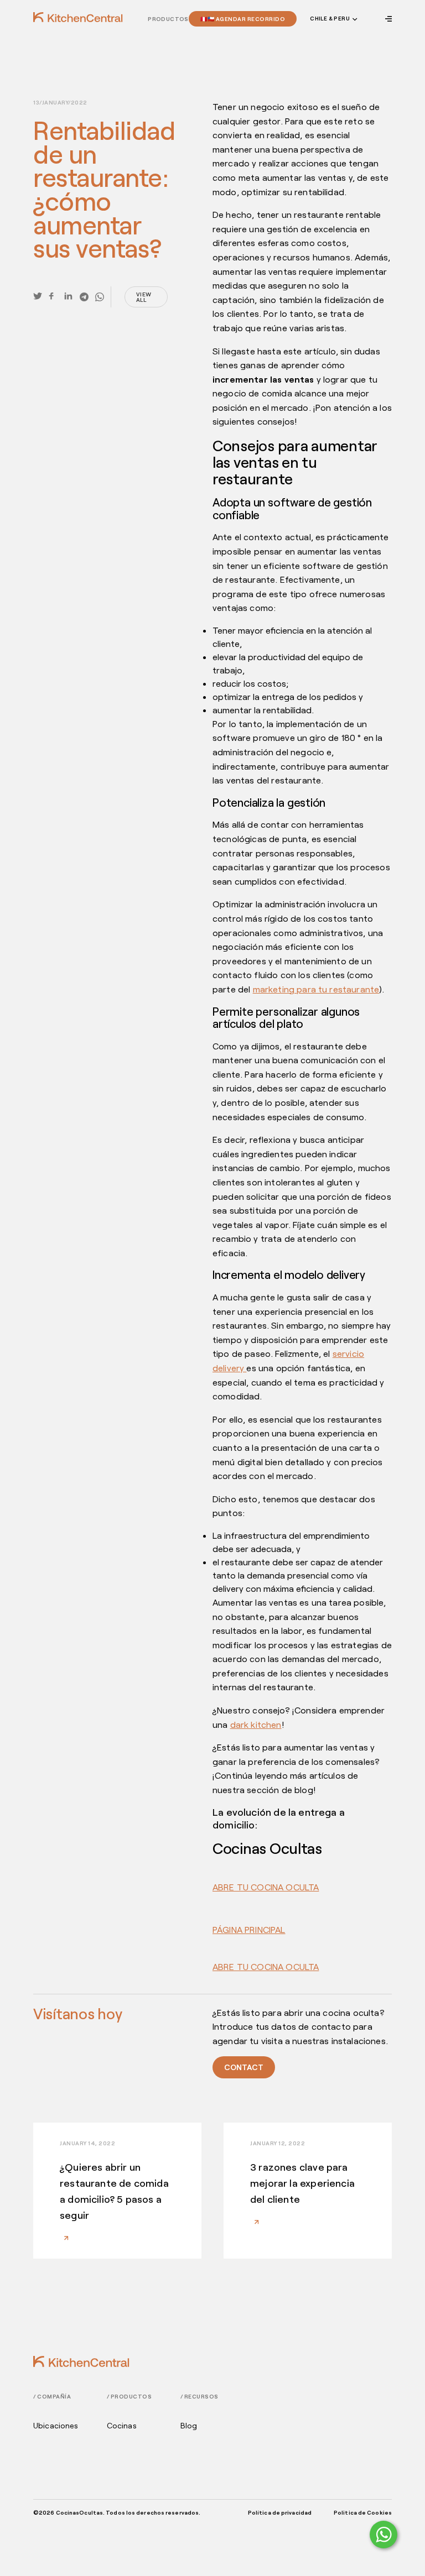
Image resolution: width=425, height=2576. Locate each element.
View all (144, 297)
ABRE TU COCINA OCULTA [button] (266, 1887)
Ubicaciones (56, 2426)
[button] (333, 19)
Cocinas (122, 2426)
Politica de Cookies (363, 2512)
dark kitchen (256, 1724)
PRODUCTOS (168, 19)
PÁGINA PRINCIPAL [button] (249, 1929)
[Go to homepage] (78, 17)
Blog (189, 2426)
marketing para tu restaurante (316, 989)
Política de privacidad (280, 2512)
